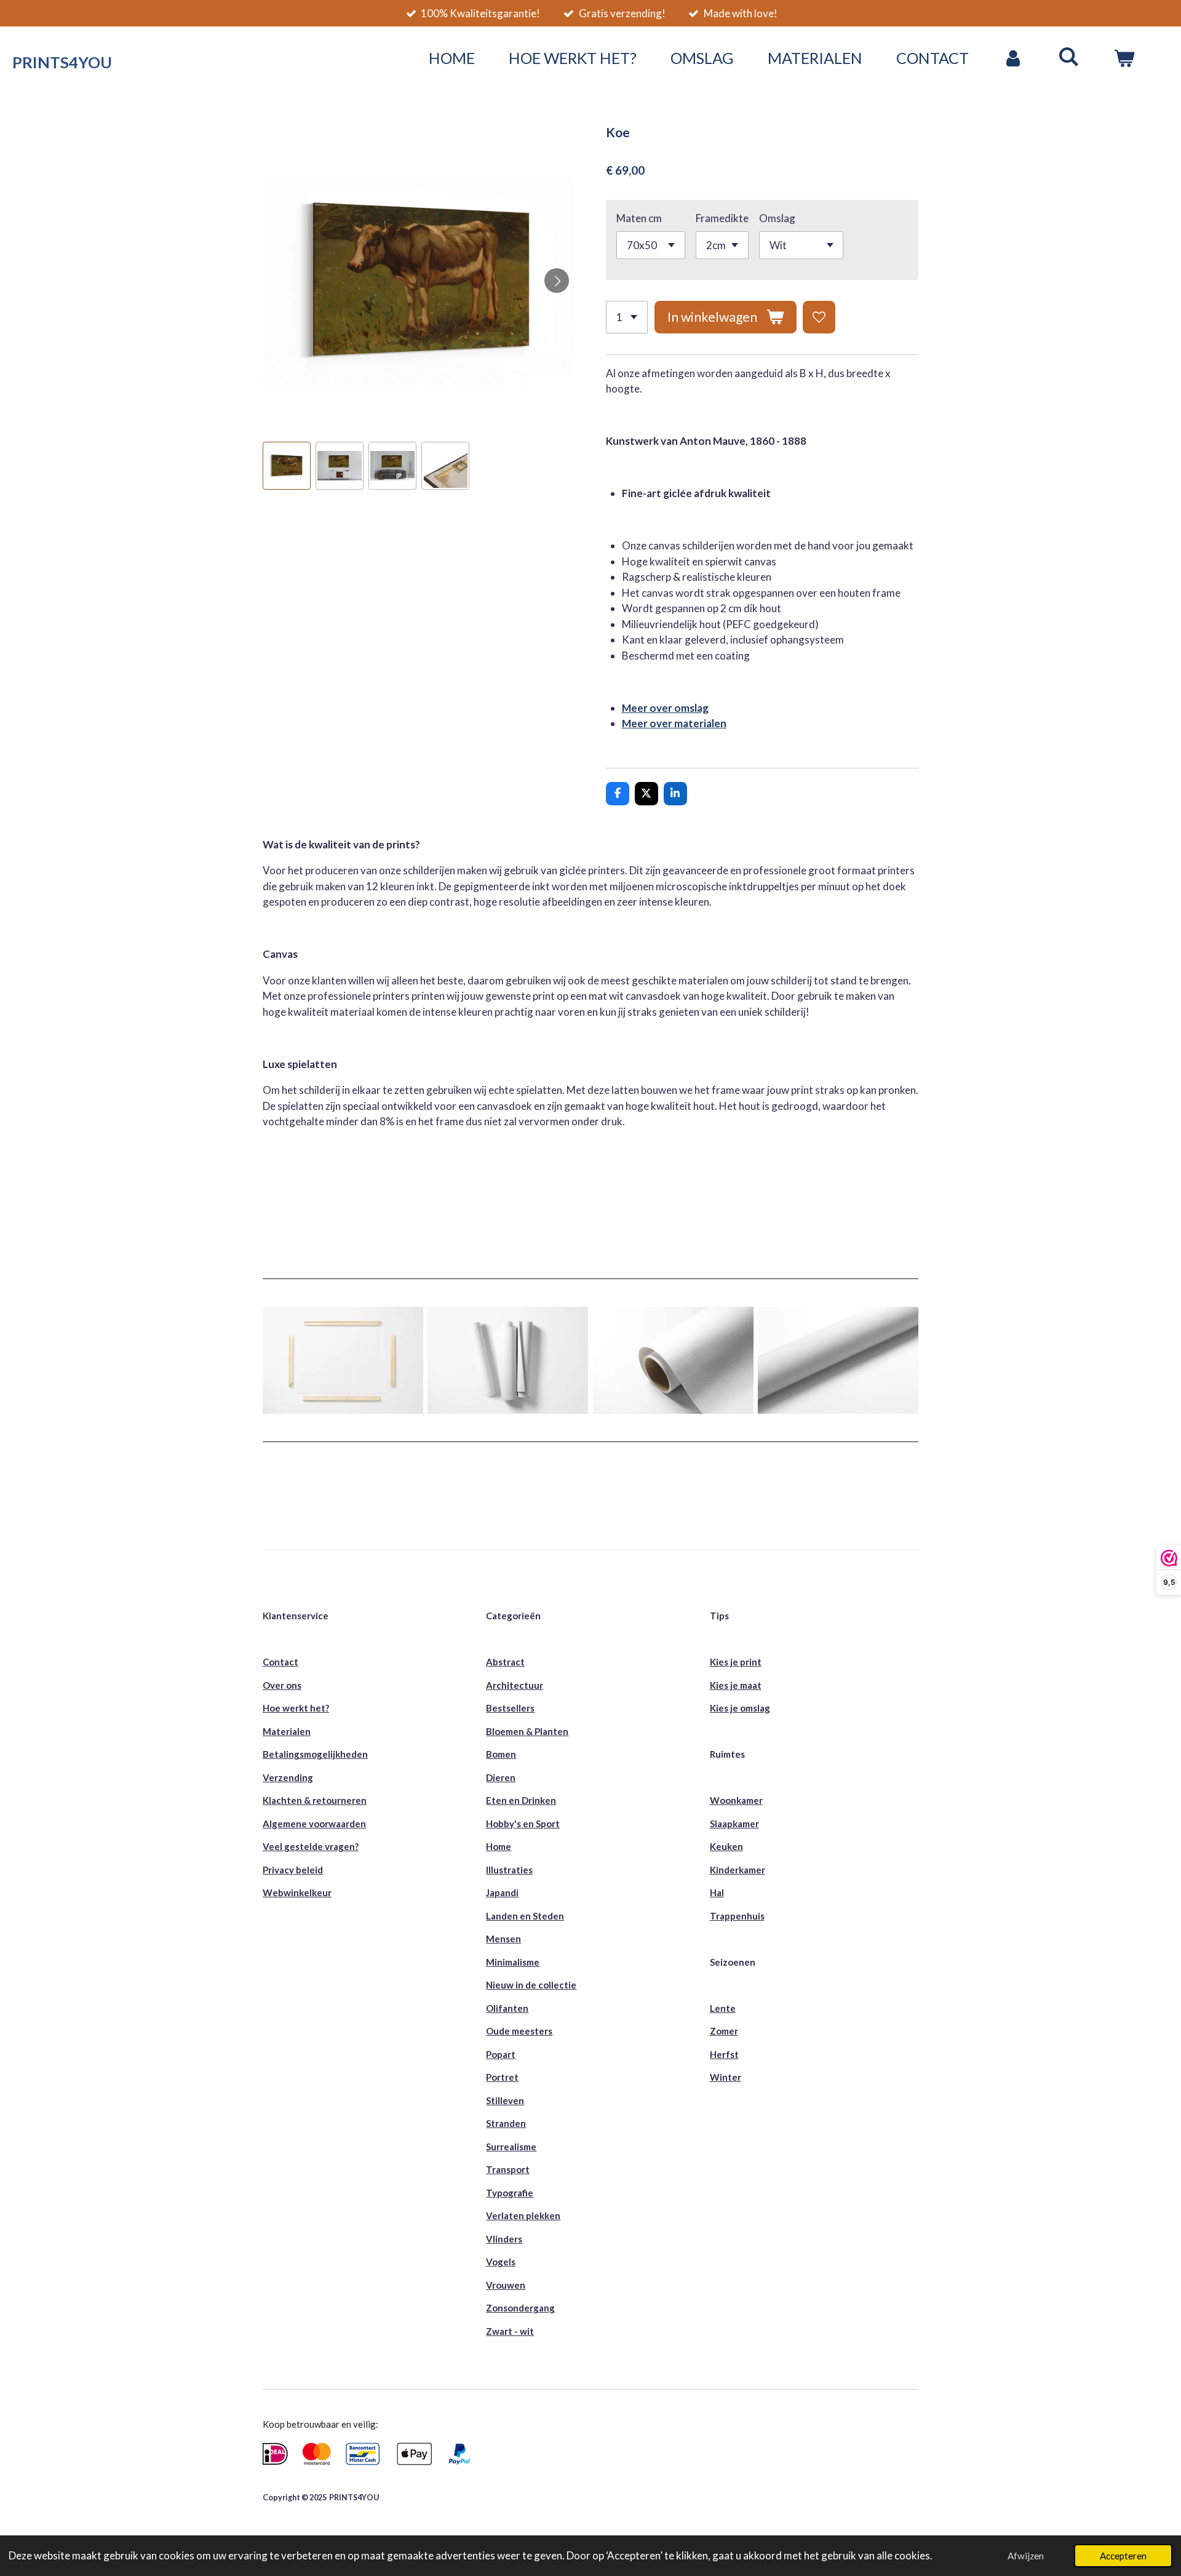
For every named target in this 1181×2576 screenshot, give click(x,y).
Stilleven (505, 2100)
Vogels (501, 2262)
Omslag (777, 218)
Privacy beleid (293, 1870)
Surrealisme (511, 2147)
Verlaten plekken (523, 2215)
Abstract (505, 1662)
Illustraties (509, 1870)
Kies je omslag (740, 1708)
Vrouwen (506, 2285)
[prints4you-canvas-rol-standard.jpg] (838, 1361)
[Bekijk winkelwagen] (1124, 58)
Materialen (287, 1731)
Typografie (510, 2193)
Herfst (724, 2054)
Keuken (726, 1846)
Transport (508, 2169)
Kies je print (736, 1662)
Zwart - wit (510, 2331)
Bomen (501, 1754)
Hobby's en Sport (523, 1824)
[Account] (1013, 58)
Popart (501, 2054)
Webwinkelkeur (297, 1892)
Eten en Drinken (521, 1800)
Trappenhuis (737, 1916)
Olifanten (507, 2008)
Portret (502, 2077)
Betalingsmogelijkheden (315, 1754)
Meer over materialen (674, 723)
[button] (287, 466)
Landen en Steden (525, 1916)
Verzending (288, 1777)
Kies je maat (736, 1685)
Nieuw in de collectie (531, 1985)
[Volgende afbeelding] (557, 281)
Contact (280, 1662)
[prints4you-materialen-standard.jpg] (343, 1361)
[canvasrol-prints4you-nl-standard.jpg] (673, 1361)
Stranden (506, 2123)
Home (499, 1846)
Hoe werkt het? (296, 1708)
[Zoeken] (1069, 56)
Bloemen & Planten (527, 1731)
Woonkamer (736, 1800)
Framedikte (722, 218)
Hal (717, 1892)
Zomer (724, 2031)
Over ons (282, 1685)
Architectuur (515, 1685)
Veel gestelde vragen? (311, 1846)
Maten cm (639, 218)
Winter (726, 2077)
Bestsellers (510, 1708)
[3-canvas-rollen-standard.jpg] (508, 1361)
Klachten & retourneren (315, 1800)
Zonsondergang (520, 2308)
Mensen (503, 1939)
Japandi (502, 1892)
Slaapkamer (734, 1824)
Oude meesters (519, 2031)
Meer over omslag (665, 708)
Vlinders (504, 2239)
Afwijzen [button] (1026, 2556)
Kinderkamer (738, 1870)
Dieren (501, 1777)
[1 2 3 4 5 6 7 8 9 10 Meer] (627, 317)
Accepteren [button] (1123, 2556)
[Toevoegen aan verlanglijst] (819, 317)
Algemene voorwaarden (314, 1824)
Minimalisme (513, 1962)
